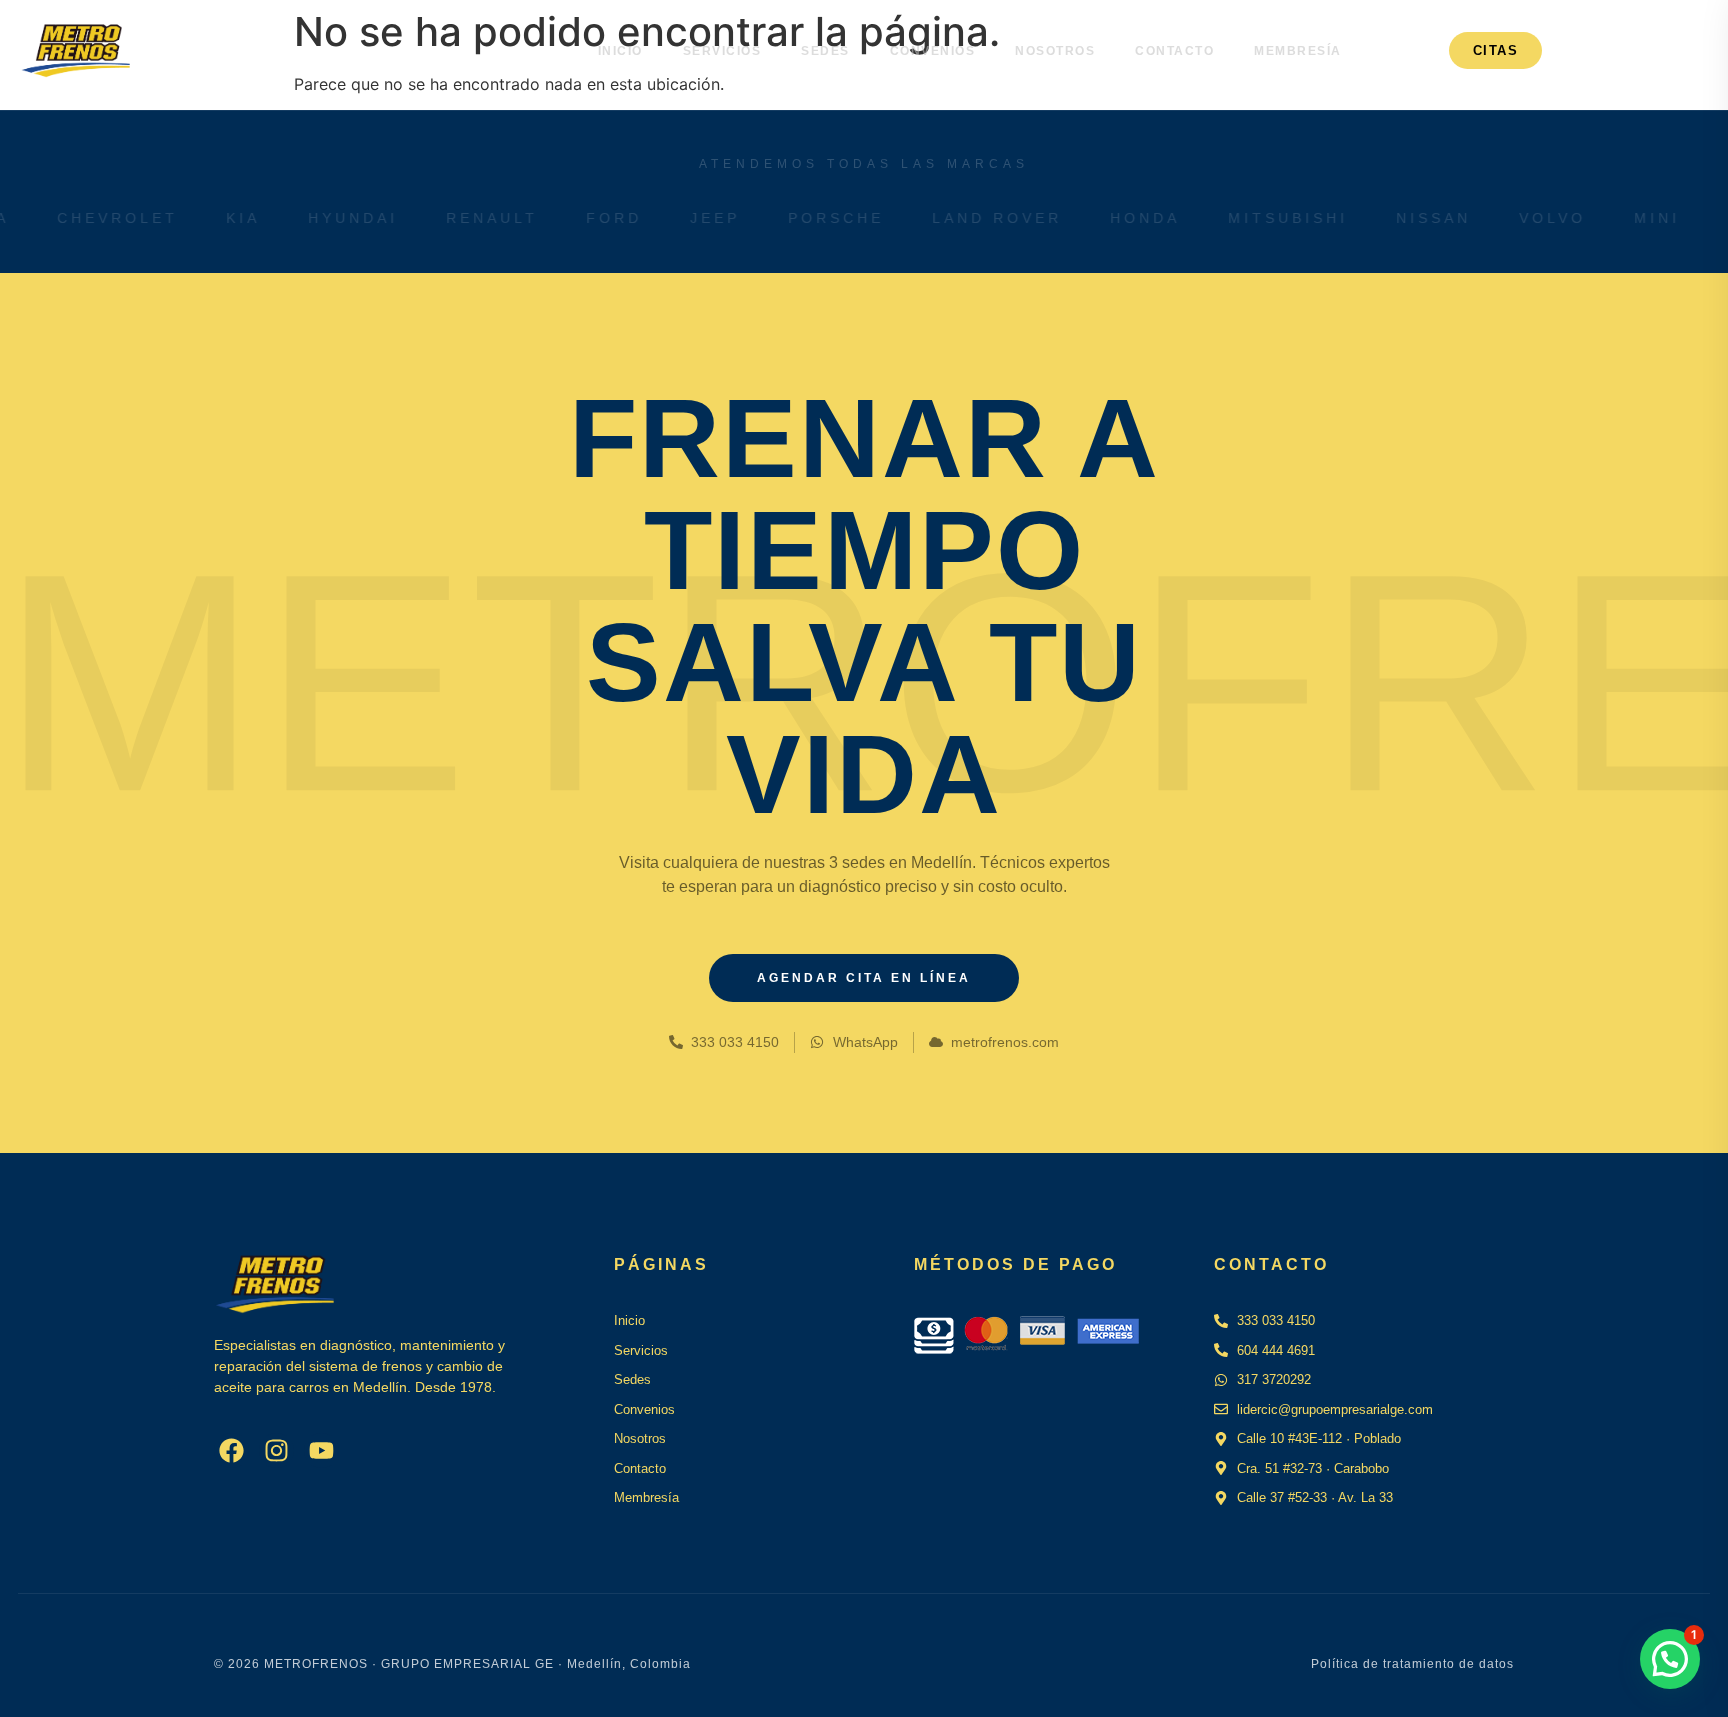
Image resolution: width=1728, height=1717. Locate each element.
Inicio (620, 51)
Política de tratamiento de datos (1412, 1664)
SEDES (825, 51)
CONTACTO (1174, 51)
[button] (1670, 1659)
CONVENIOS (933, 51)
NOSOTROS (1055, 51)
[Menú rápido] (1649, 51)
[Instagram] (276, 1450)
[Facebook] (231, 1450)
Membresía (1298, 51)
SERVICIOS (722, 51)
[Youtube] (321, 1450)
